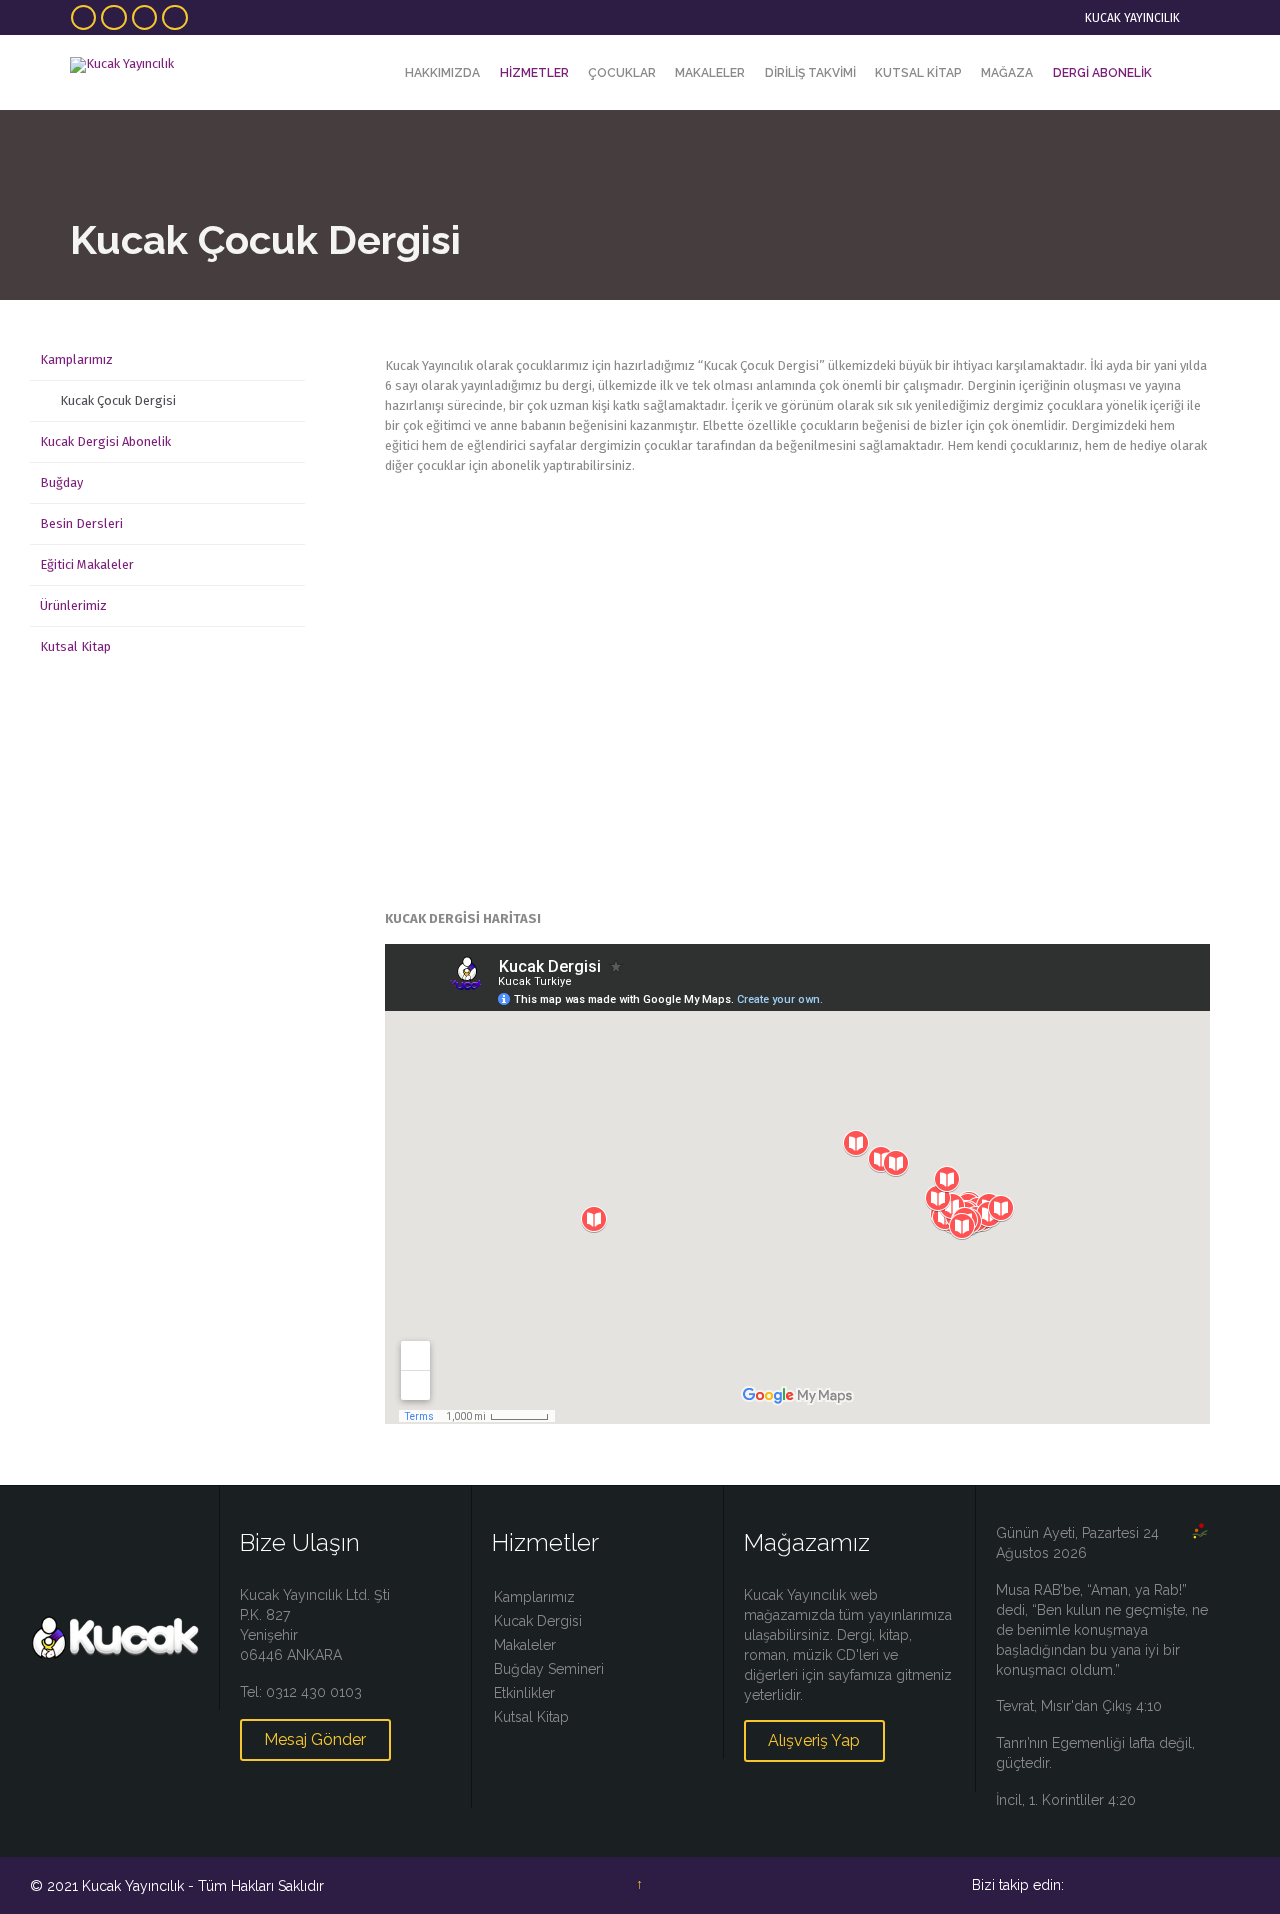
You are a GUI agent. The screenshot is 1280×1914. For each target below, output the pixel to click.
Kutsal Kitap (75, 646)
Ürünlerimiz (73, 605)
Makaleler (525, 1645)
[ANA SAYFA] (378, 73)
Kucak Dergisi (538, 1621)
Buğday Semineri (549, 1669)
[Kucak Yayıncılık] (132, 64)
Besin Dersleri (81, 523)
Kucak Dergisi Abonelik (105, 441)
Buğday (61, 482)
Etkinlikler (524, 1693)
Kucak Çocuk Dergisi (118, 400)
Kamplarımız (76, 359)
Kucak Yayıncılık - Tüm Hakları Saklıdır (203, 1886)
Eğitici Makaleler (87, 564)
